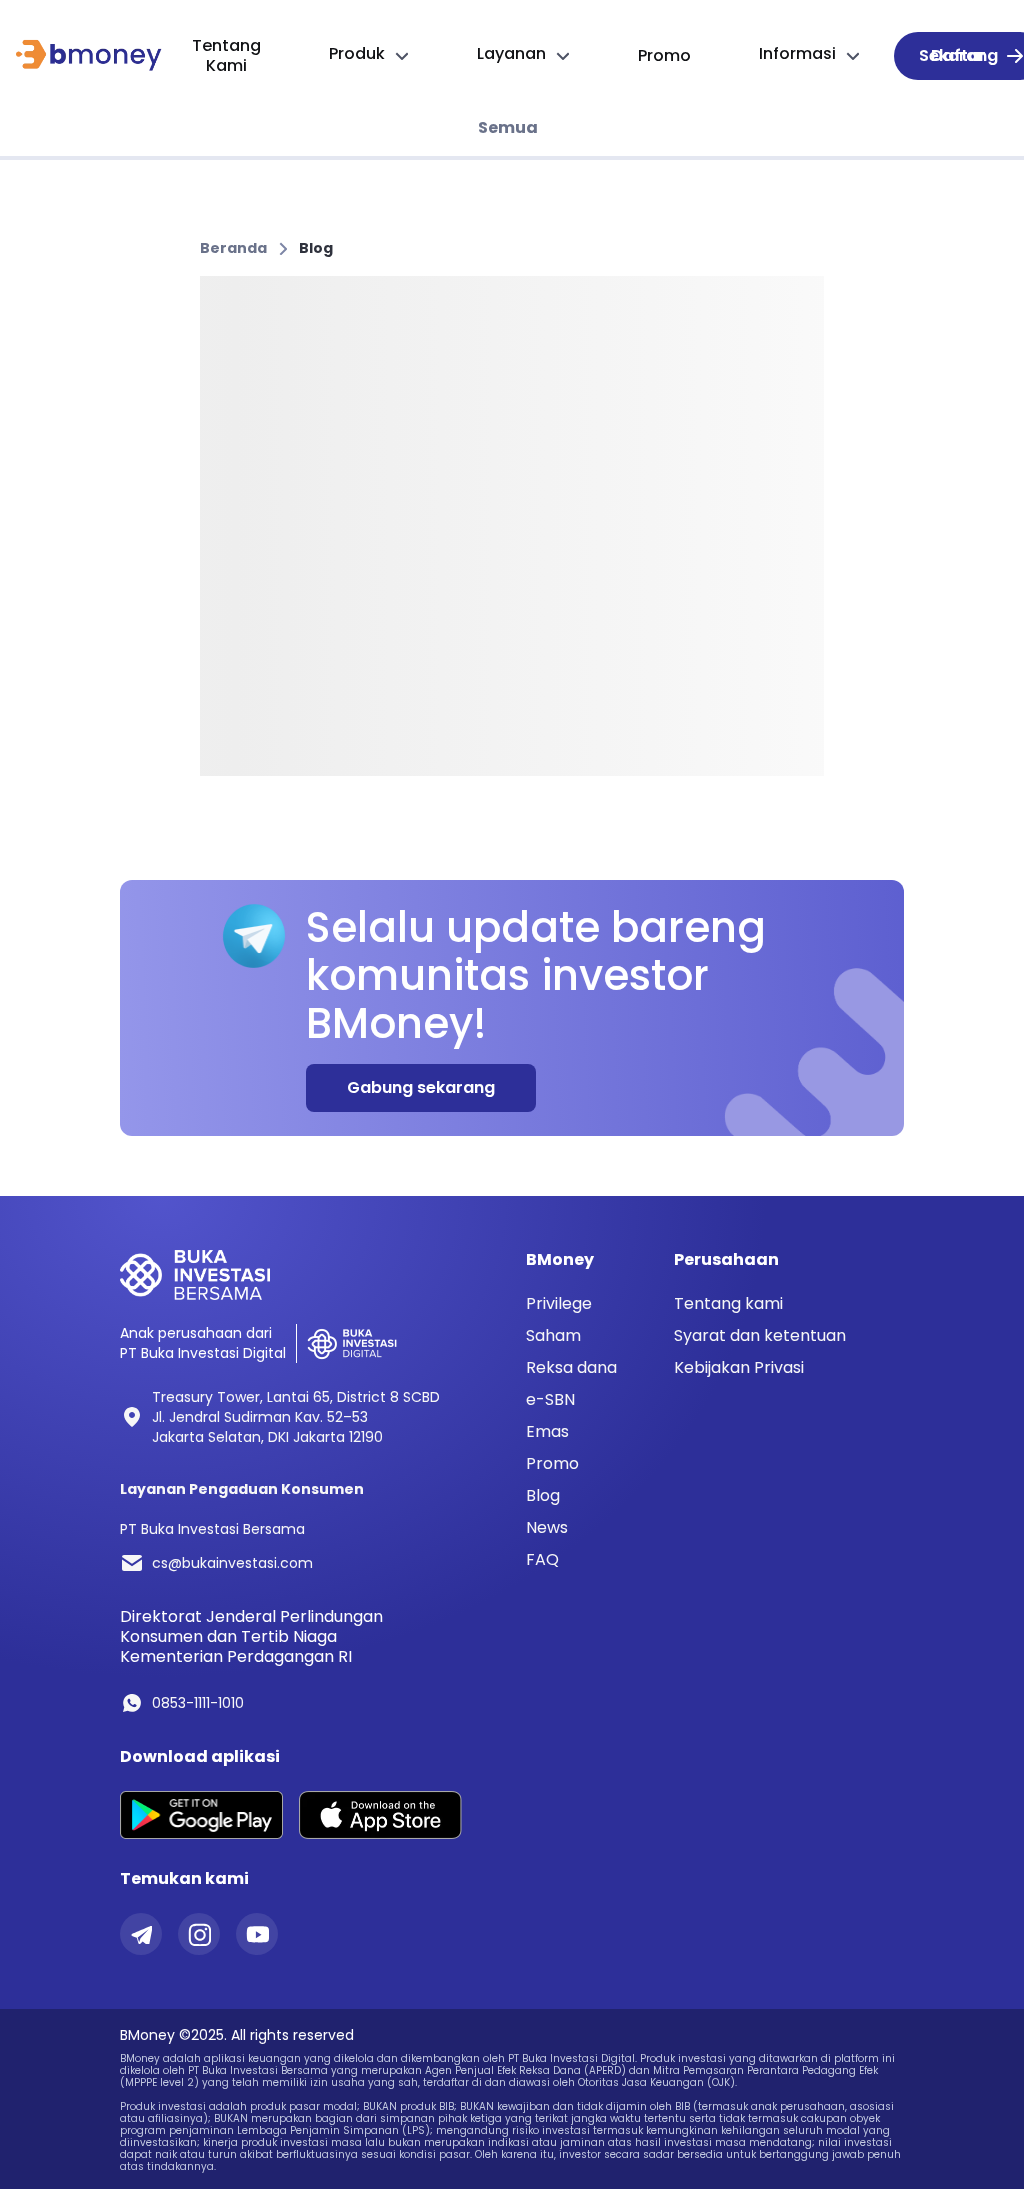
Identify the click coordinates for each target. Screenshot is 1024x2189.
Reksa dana (571, 1368)
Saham (553, 1336)
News (547, 1528)
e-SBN (550, 1400)
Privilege (559, 1304)
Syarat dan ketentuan (760, 1335)
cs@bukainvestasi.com (232, 1563)
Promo (552, 1464)
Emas (547, 1432)
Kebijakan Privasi (739, 1367)
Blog (316, 248)
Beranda (233, 248)
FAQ (542, 1560)
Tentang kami (728, 1303)
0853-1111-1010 (198, 1703)
